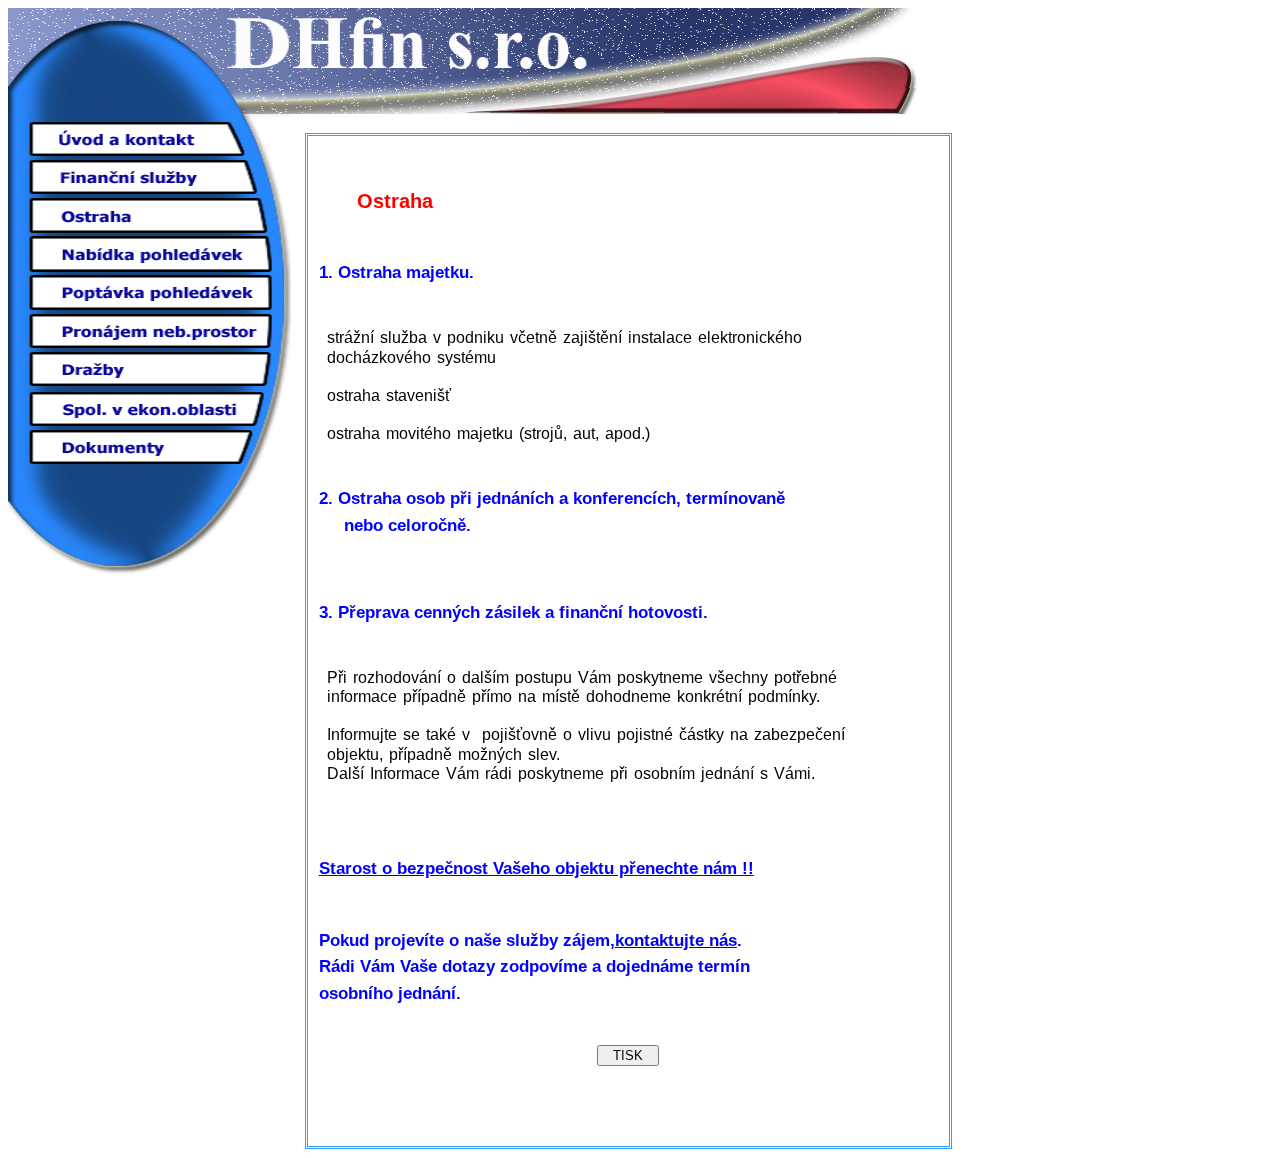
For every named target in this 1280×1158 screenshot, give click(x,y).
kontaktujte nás (676, 940)
